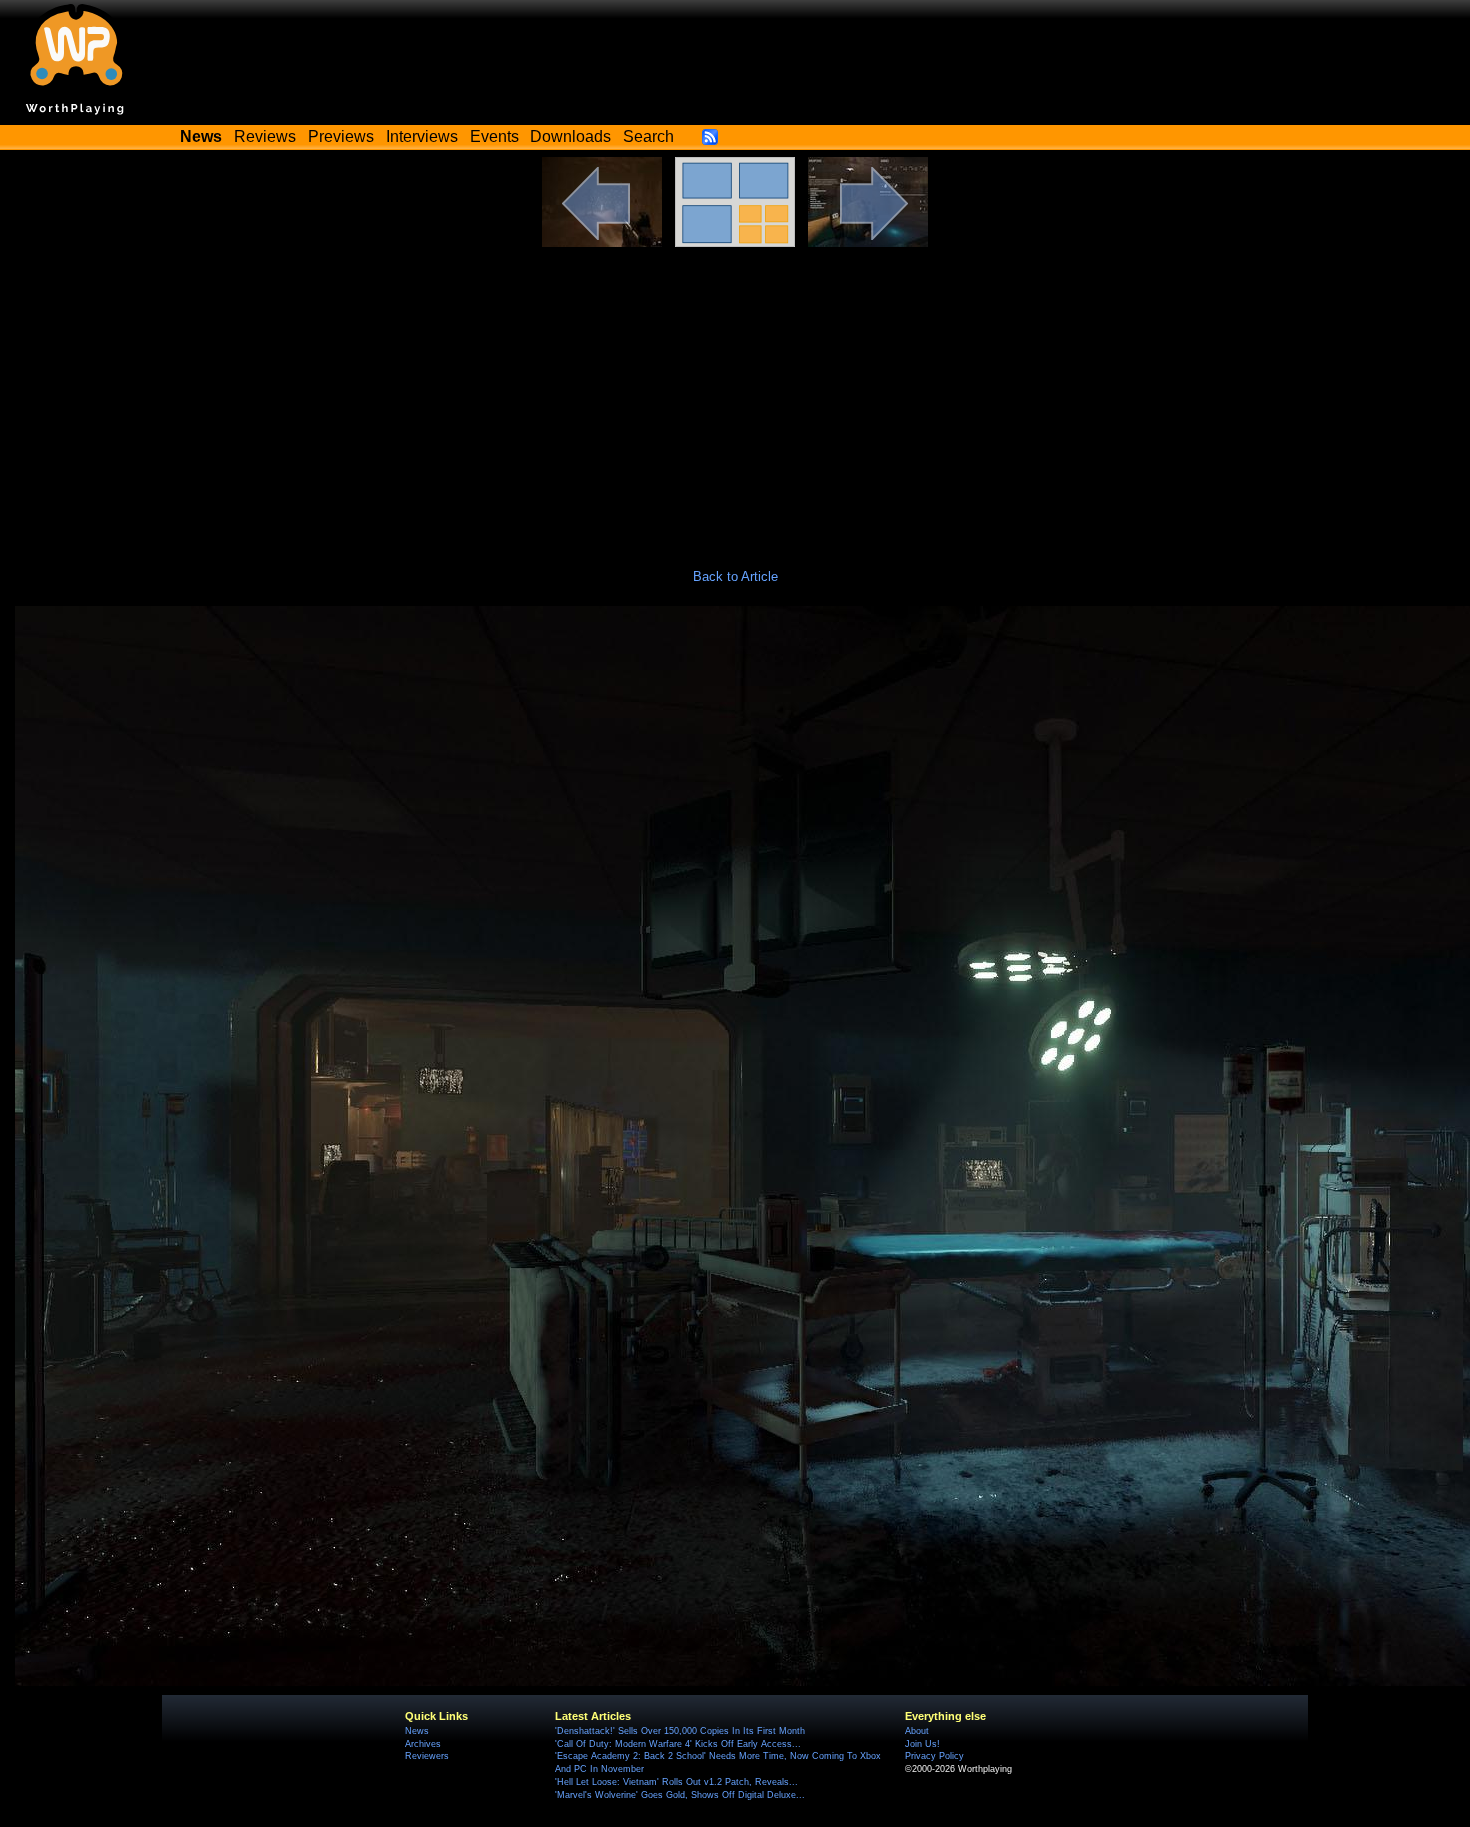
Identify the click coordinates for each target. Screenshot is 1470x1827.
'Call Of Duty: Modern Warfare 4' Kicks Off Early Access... (678, 1744)
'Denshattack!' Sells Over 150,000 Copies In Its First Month (680, 1731)
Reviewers (427, 1756)
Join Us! (922, 1744)
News (417, 1731)
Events (494, 136)
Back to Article (735, 576)
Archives (423, 1744)
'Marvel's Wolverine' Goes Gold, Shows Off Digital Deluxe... (680, 1795)
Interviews (422, 136)
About (917, 1731)
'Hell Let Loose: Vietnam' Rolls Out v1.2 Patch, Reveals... (676, 1782)
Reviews (265, 136)
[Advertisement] (735, 397)
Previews (341, 136)
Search (648, 136)
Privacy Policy (934, 1756)
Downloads (570, 136)
